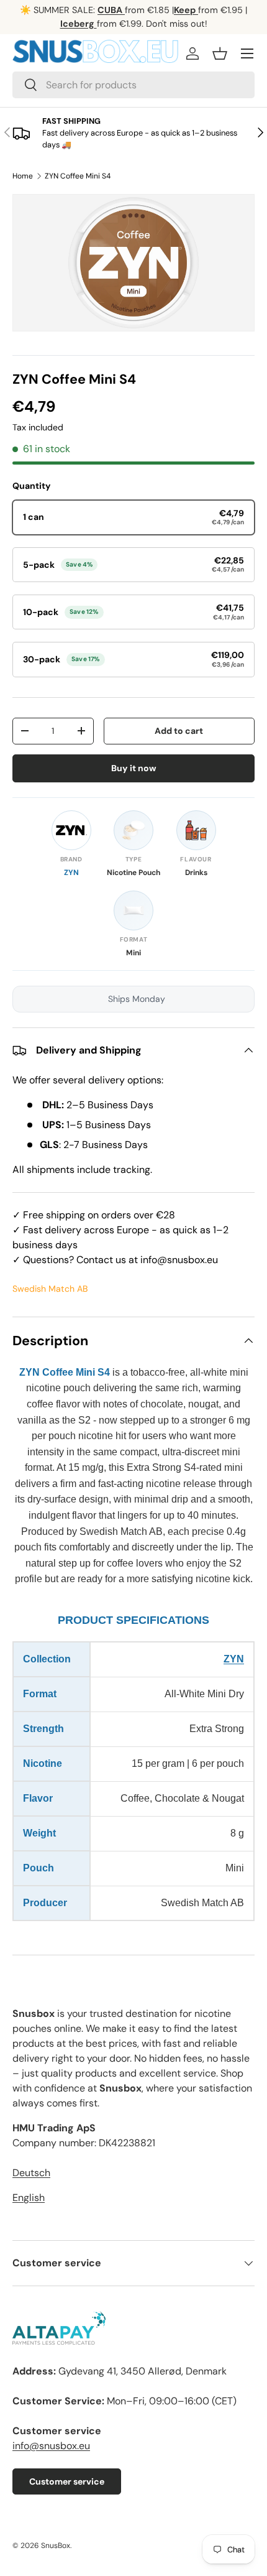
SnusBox (56, 2546)
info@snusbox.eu (51, 2446)
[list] (133, 263)
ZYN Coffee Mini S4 (78, 176)
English (29, 2198)
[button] (220, 53)
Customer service (67, 2481)
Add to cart (179, 731)
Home (23, 176)
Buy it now (134, 768)
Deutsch (31, 2173)
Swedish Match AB (50, 1289)
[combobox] (133, 85)
